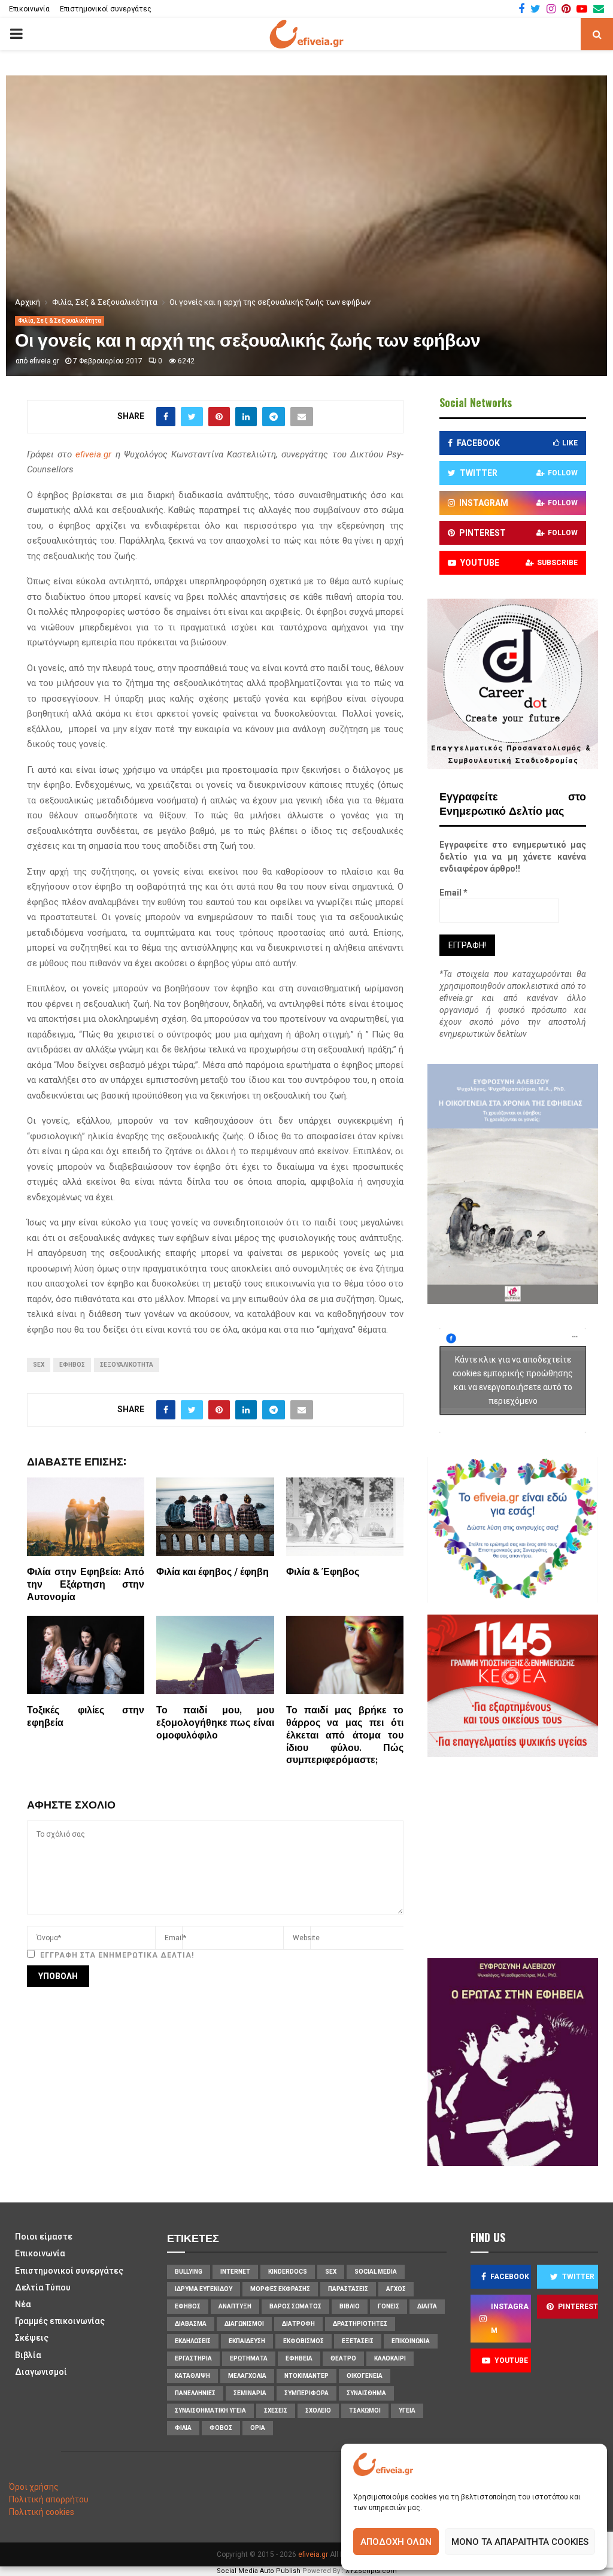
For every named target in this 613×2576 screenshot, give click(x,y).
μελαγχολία (247, 2376)
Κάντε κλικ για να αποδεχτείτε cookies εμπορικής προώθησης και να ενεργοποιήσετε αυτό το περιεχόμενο (513, 1380)
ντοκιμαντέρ (306, 2376)
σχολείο (318, 2410)
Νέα (23, 2304)
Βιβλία (28, 2355)
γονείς (389, 2306)
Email (453, 893)
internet (235, 2272)
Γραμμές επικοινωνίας (60, 2321)
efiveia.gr (44, 361)
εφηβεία (299, 2358)
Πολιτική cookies (42, 2512)
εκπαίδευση (247, 2341)
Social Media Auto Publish (259, 2571)
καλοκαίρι (390, 2358)
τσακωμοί (365, 2410)
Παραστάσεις (348, 2289)
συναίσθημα (366, 2393)
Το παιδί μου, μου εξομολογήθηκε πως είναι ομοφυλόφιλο (215, 1723)
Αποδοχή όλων (396, 2542)
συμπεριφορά (306, 2393)
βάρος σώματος (295, 2306)
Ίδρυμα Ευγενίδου (204, 2289)
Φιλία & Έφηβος (323, 1572)
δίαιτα (427, 2306)
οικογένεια (365, 2376)
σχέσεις (276, 2410)
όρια (258, 2428)
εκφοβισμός (304, 2341)
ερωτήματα (249, 2358)
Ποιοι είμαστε (44, 2237)
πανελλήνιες (195, 2393)
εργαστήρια (193, 2358)
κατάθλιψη (192, 2376)
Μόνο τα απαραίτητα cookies (520, 2542)
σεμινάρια (250, 2393)
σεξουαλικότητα (127, 1365)
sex (39, 1365)
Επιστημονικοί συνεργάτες (106, 9)
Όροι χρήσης (34, 2487)
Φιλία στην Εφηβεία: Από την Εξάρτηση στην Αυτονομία (86, 1585)
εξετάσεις (358, 2341)
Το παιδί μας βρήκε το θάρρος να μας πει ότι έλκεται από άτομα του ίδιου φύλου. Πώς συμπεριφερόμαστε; (345, 1735)
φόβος (221, 2428)
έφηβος (72, 1365)
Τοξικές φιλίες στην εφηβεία (86, 1717)
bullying (189, 2272)
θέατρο (343, 2358)
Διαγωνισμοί (41, 2372)
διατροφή (298, 2324)
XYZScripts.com (371, 2571)
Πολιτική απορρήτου (49, 2499)
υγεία (407, 2410)
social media (376, 2272)
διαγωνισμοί (244, 2324)
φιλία (183, 2428)
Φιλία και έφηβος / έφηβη (213, 1572)
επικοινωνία (411, 2341)
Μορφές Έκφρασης (280, 2289)
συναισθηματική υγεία (210, 2410)
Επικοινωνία (29, 9)
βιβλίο (350, 2306)
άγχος (396, 2289)
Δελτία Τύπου (43, 2287)
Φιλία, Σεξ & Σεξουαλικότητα (60, 321)
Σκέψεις (32, 2338)
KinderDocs (288, 2272)
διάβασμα (191, 2324)
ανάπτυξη (235, 2306)
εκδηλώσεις (193, 2341)
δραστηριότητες (360, 2324)
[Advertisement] (526, 1856)
